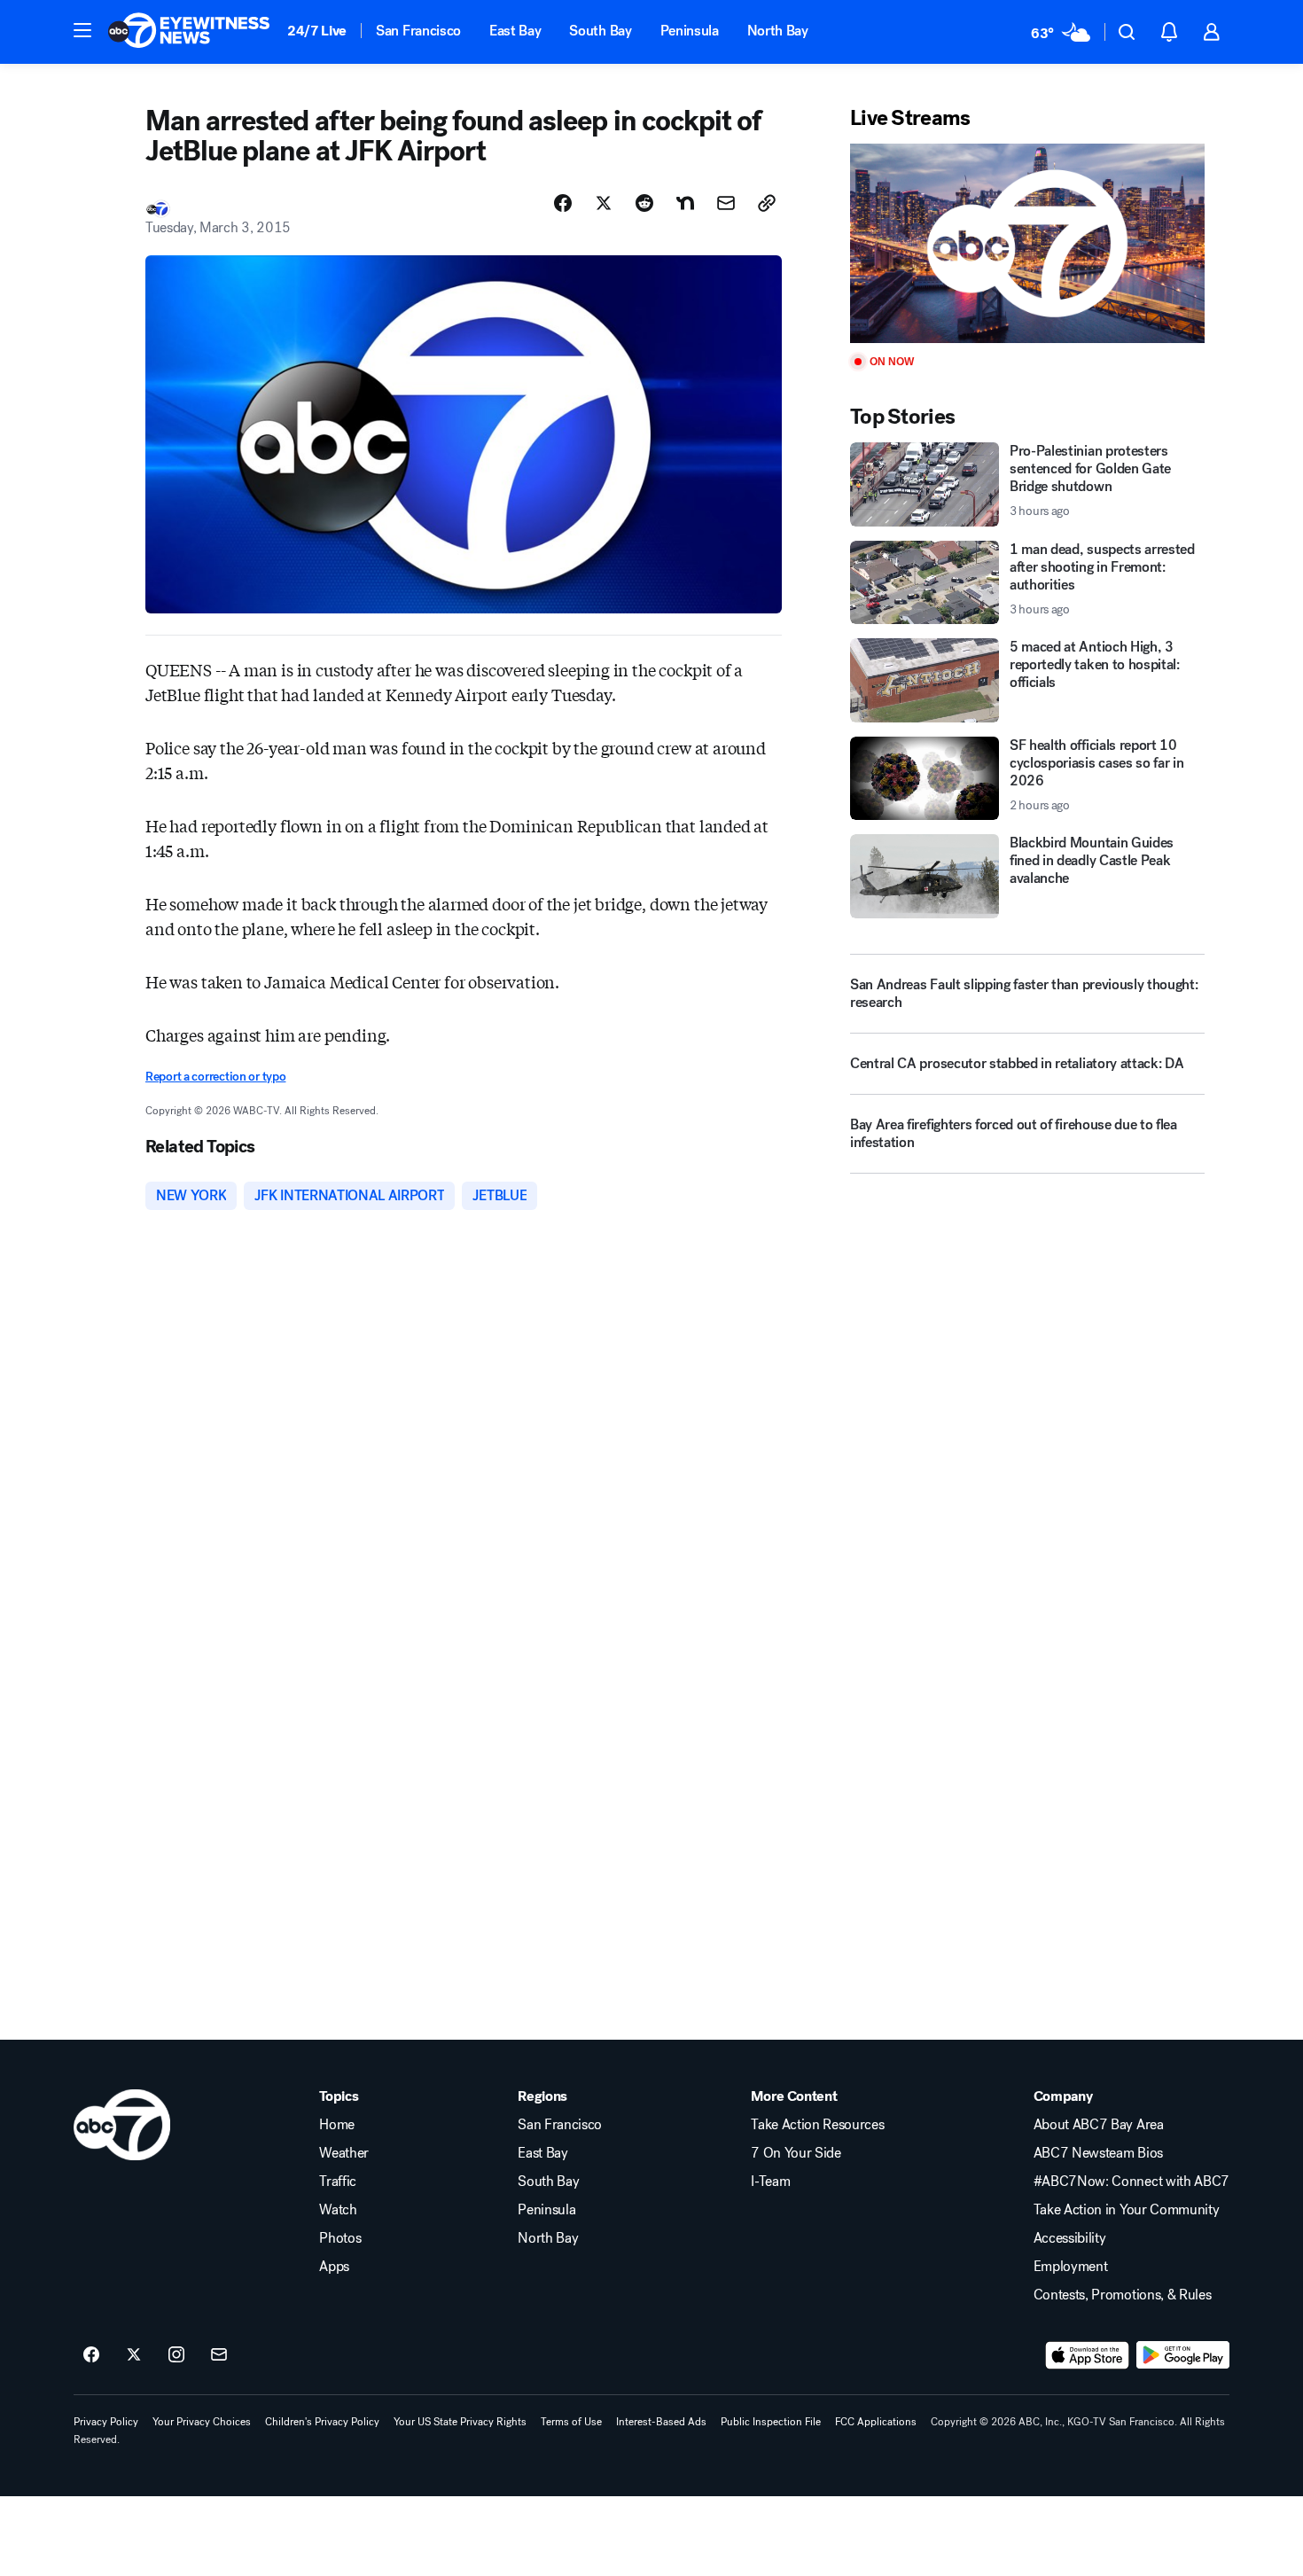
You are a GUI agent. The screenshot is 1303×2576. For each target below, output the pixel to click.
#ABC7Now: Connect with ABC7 (1131, 2182)
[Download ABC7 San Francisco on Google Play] (1183, 2355)
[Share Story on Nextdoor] (685, 203)
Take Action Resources (817, 2125)
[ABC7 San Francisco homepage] (189, 32)
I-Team (770, 2182)
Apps (334, 2267)
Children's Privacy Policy (322, 2422)
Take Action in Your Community (1127, 2210)
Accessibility (1070, 2238)
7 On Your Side (796, 2153)
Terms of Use (571, 2422)
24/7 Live (317, 31)
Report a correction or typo (215, 1077)
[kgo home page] (122, 2125)
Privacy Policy (106, 2422)
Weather (344, 2153)
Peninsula (690, 31)
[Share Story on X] (604, 203)
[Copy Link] (767, 203)
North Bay (778, 31)
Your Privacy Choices (202, 2422)
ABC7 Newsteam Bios (1098, 2153)
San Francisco (418, 31)
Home (337, 2125)
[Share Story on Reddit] (644, 203)
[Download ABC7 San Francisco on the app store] (1088, 2355)
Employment (1071, 2267)
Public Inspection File (771, 2422)
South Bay (600, 31)
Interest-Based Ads (661, 2422)
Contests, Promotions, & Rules (1123, 2295)
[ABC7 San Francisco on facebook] (91, 2355)
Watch (338, 2210)
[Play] (1027, 243)
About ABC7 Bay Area (1099, 2125)
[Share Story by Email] (726, 203)
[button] (82, 30)
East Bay (515, 31)
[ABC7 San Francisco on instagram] (176, 2355)
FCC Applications (876, 2422)
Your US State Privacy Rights (460, 2422)
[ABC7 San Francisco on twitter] (134, 2355)
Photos (340, 2238)
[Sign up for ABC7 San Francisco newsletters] (219, 2355)
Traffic (338, 2182)
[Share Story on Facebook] (563, 203)
